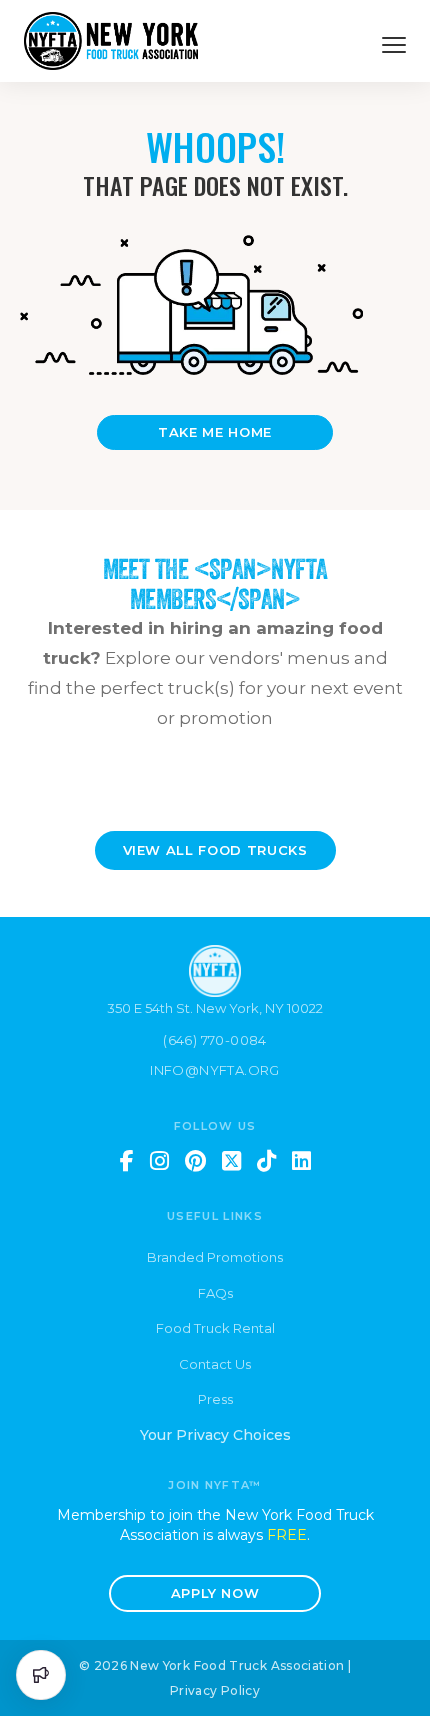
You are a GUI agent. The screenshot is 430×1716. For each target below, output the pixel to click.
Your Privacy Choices (215, 1435)
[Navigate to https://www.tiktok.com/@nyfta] (266, 1161)
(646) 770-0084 (214, 1040)
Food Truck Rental (215, 1328)
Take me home (215, 432)
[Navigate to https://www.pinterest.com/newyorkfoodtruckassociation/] (195, 1161)
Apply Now (215, 1593)
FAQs (215, 1293)
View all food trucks (215, 850)
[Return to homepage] (111, 41)
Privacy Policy (215, 1690)
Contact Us (215, 1364)
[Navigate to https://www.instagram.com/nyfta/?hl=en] (159, 1161)
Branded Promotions (215, 1257)
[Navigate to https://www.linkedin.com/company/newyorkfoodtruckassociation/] (301, 1161)
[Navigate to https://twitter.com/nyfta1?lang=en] (231, 1161)
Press (215, 1399)
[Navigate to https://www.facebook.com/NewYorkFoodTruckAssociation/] (127, 1161)
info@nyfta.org (214, 1070)
